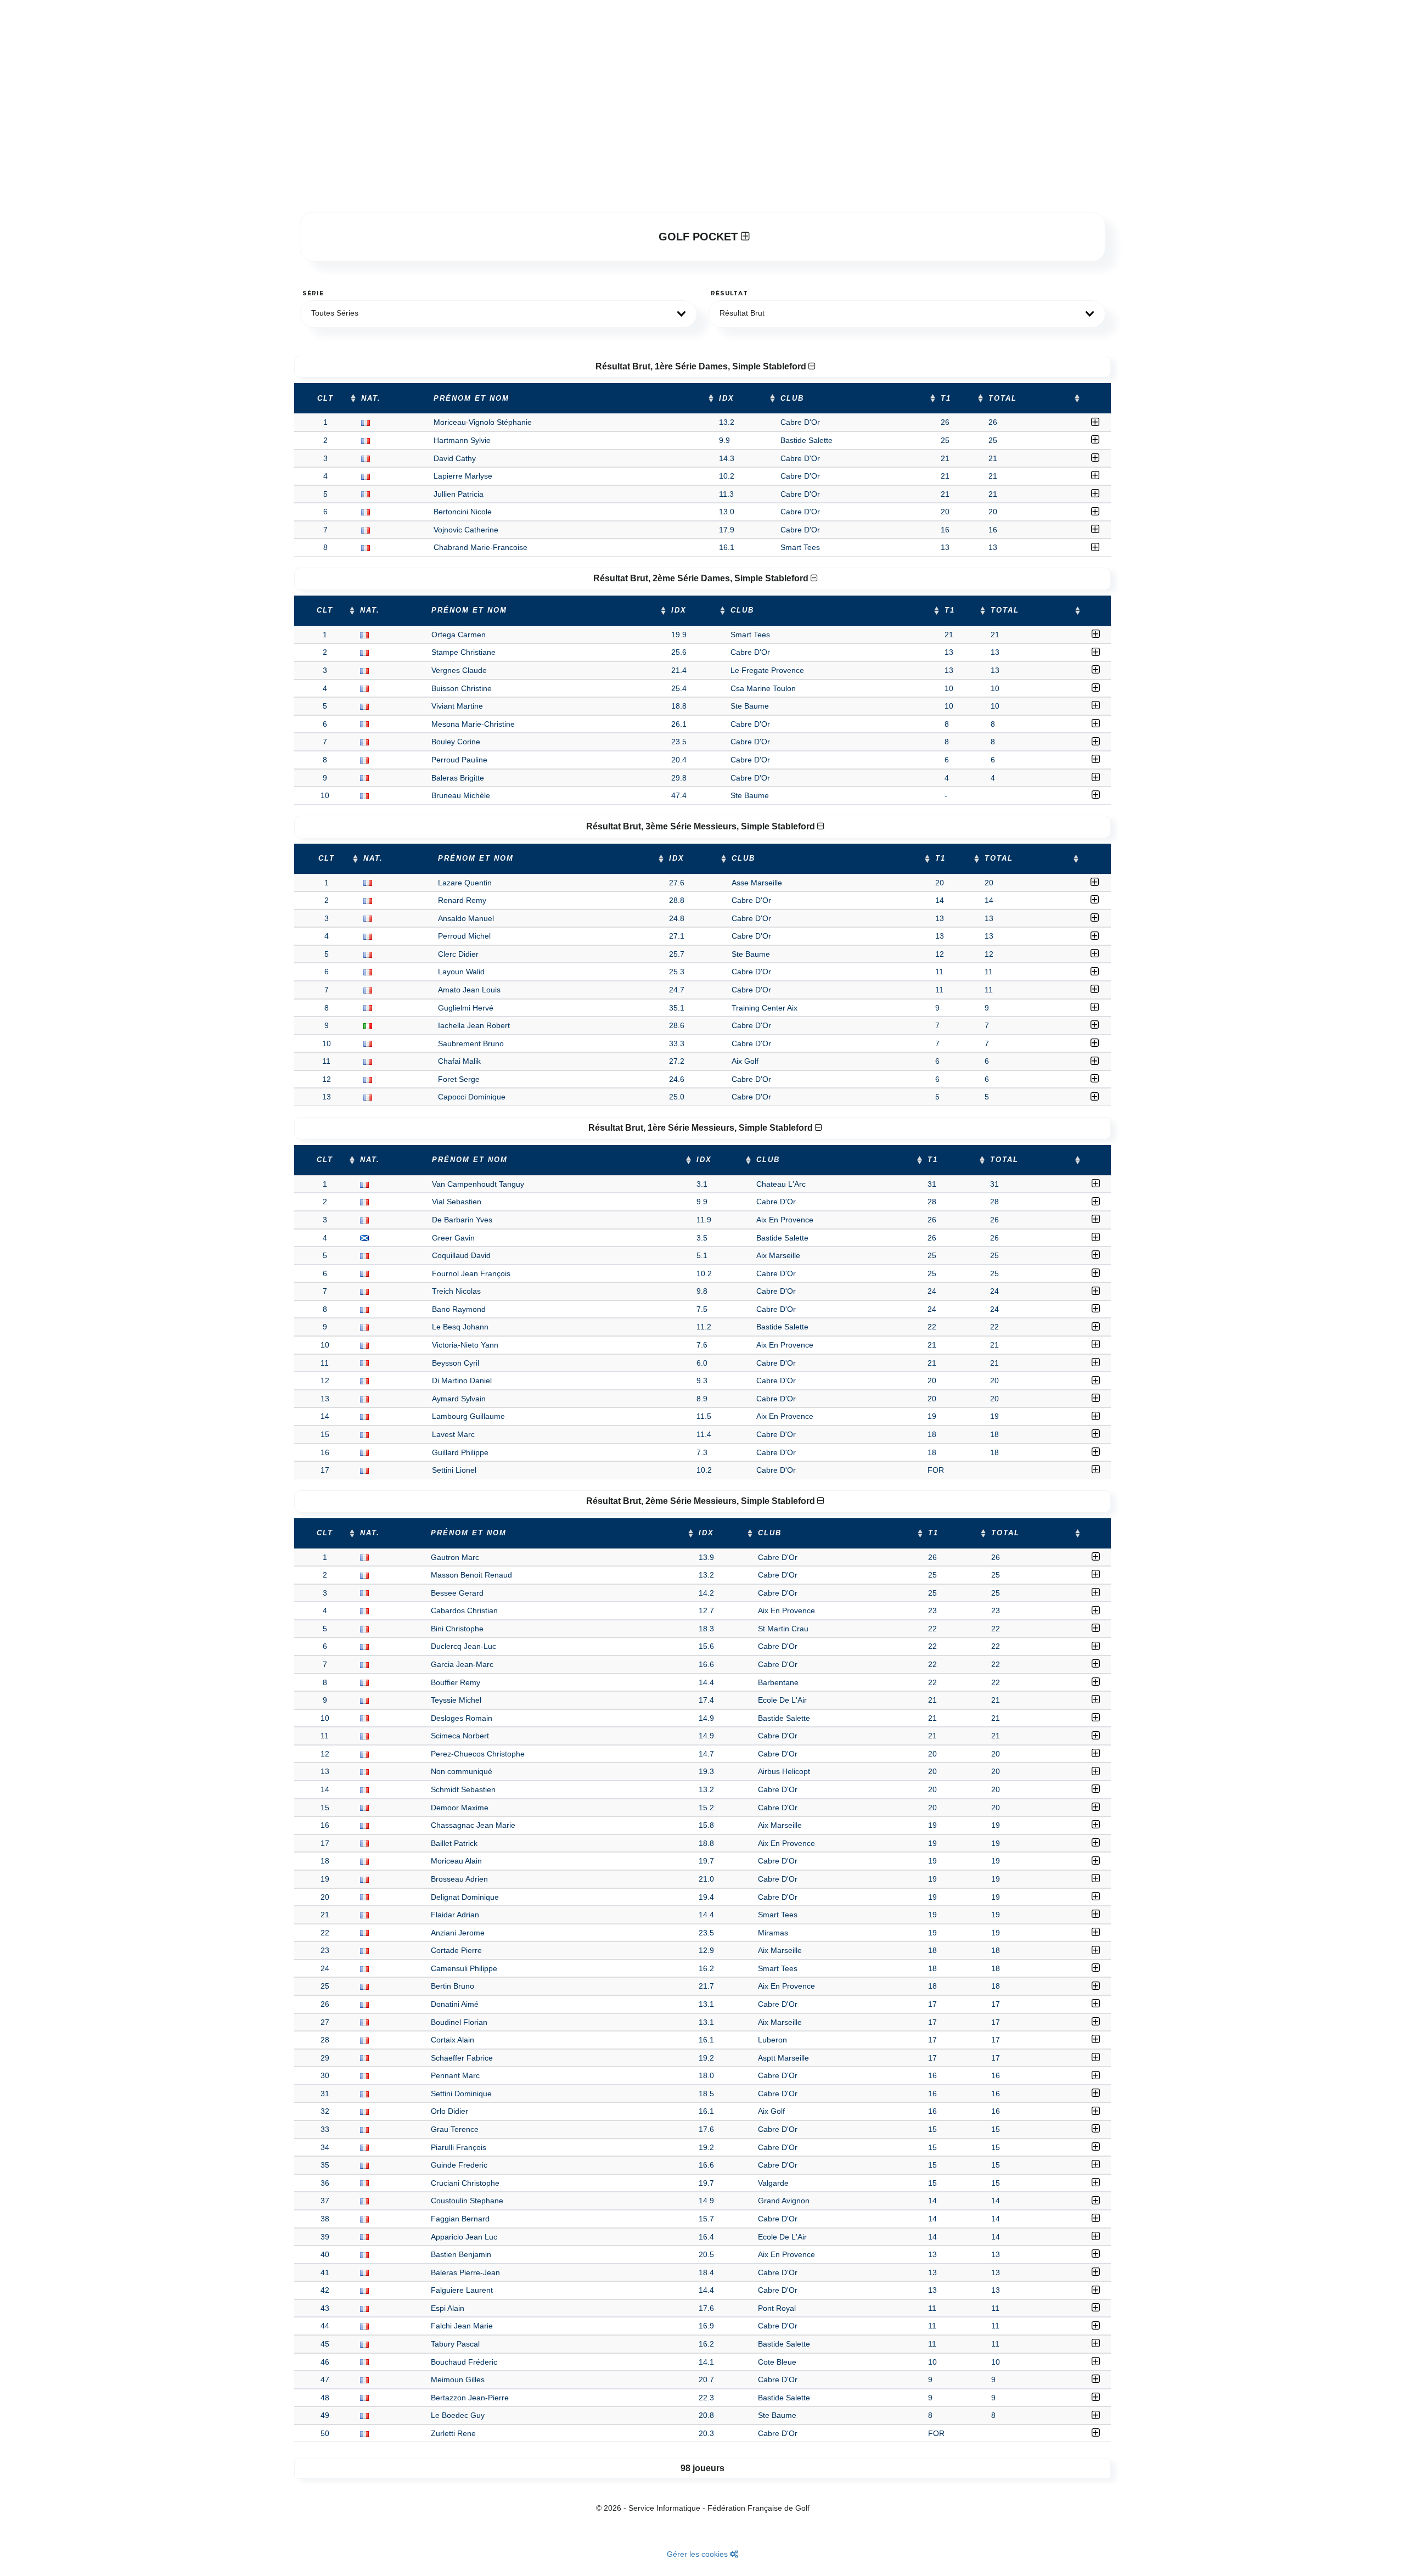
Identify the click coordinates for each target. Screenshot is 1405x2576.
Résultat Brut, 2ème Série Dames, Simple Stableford (702, 578)
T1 (946, 399)
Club (792, 399)
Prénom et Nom (471, 399)
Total (1003, 399)
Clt (325, 399)
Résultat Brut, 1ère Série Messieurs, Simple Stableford (702, 1128)
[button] (498, 314)
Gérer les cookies (698, 2554)
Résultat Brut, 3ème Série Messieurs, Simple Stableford (702, 826)
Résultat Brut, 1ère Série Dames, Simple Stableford (702, 366)
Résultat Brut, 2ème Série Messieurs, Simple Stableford (702, 1501)
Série (313, 293)
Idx (727, 399)
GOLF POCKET (700, 237)
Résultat (729, 293)
